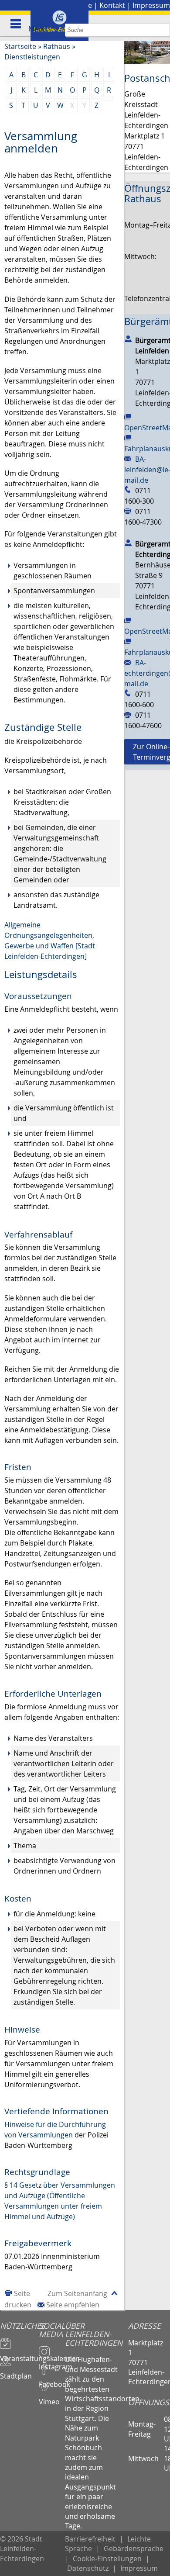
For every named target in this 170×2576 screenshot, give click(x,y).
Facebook (52, 2380)
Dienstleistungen (32, 57)
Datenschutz (88, 2568)
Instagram (52, 2363)
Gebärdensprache (134, 2548)
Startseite (20, 46)
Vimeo (49, 2398)
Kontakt (112, 5)
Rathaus (57, 46)
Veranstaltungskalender (19, 2355)
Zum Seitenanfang (77, 2293)
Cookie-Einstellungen (107, 2559)
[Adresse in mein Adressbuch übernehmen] (128, 339)
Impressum (151, 5)
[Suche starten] (164, 30)
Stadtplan (16, 2372)
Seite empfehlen (73, 2305)
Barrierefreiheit (90, 2539)
